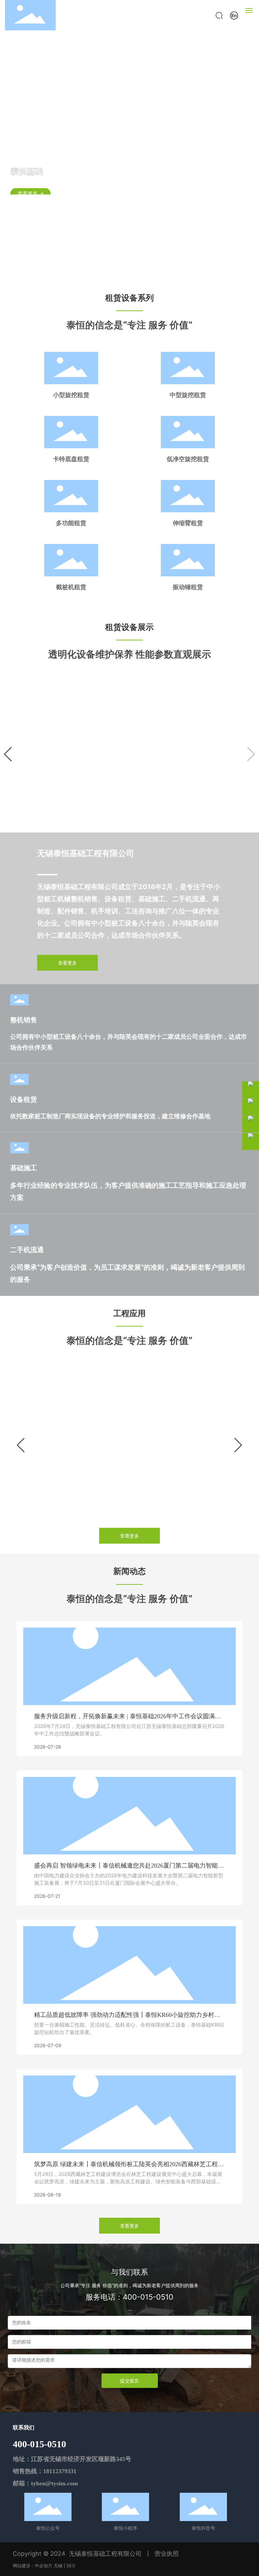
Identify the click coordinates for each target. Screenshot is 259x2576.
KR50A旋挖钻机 (130, 804)
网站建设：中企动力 (33, 2566)
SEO (71, 2566)
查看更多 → (31, 186)
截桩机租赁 (71, 587)
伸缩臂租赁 (188, 523)
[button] (123, 273)
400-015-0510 (39, 2444)
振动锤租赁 (188, 587)
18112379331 (60, 2471)
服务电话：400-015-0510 (129, 2297)
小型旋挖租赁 (71, 395)
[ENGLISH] (234, 15)
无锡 (58, 2566)
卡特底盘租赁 (71, 459)
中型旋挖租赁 (188, 395)
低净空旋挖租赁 (188, 459)
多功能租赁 (71, 523)
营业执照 (167, 2554)
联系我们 (24, 2428)
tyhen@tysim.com (54, 2483)
